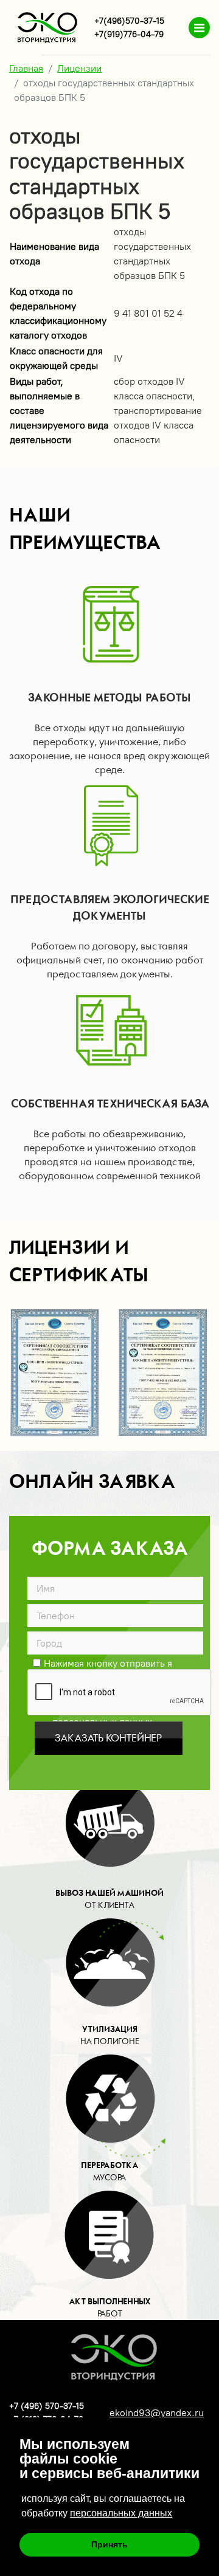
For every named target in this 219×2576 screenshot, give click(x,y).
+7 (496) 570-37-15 (47, 2406)
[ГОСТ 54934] (56, 1374)
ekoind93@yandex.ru (157, 2413)
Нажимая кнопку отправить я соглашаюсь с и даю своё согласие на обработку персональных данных (102, 1662)
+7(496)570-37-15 (129, 21)
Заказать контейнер (108, 1738)
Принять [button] (109, 2544)
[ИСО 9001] (164, 1374)
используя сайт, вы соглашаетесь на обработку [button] (103, 2506)
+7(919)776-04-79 (129, 34)
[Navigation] (199, 28)
